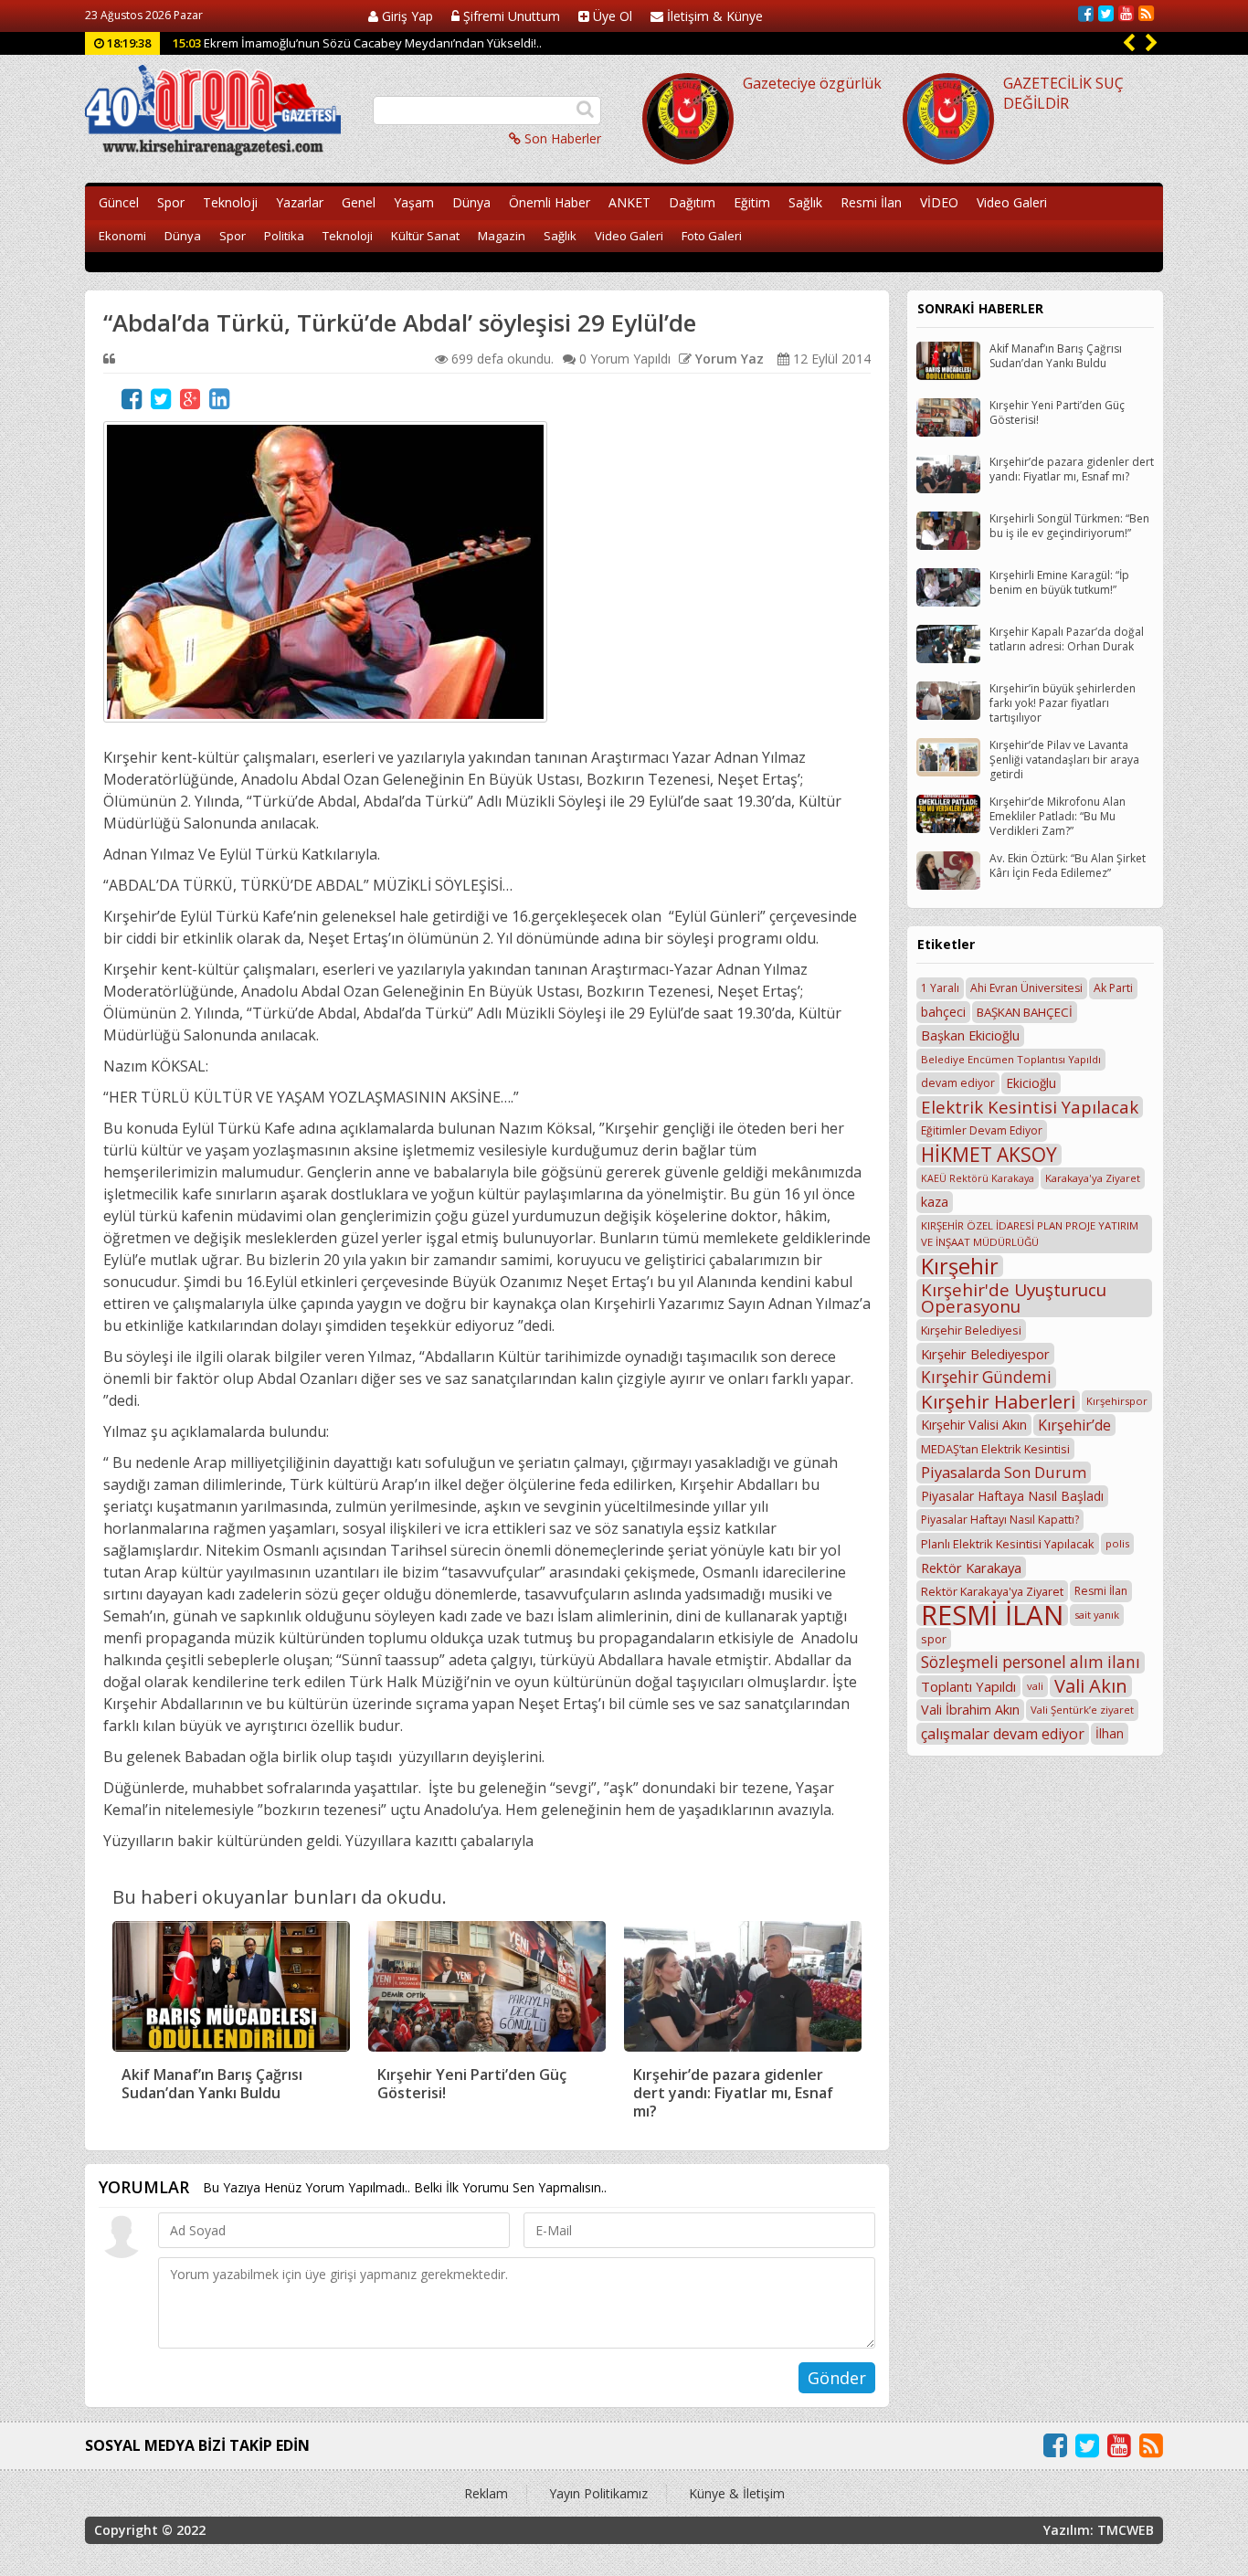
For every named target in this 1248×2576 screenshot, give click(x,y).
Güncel (119, 202)
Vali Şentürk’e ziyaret (1082, 1710)
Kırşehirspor (1117, 1401)
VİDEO (939, 202)
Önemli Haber (550, 202)
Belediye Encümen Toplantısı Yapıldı (1011, 1059)
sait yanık (1097, 1615)
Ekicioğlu (1031, 1083)
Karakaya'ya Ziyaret (1093, 1178)
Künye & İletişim (737, 2493)
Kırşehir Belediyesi (971, 1330)
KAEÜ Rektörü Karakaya (978, 1178)
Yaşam (414, 202)
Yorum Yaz (728, 359)
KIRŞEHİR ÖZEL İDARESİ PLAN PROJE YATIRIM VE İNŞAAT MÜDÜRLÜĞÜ (1030, 1234)
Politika (284, 236)
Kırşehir (960, 1266)
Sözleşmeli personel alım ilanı (1031, 1662)
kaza (935, 1202)
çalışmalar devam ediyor (1003, 1734)
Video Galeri (1012, 202)
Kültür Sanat (425, 236)
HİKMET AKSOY (989, 1155)
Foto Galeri (712, 236)
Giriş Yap (406, 16)
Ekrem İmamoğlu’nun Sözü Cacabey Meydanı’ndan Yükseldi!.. (357, 43)
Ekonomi (122, 236)
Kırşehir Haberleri (998, 1401)
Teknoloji (230, 202)
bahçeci (943, 1012)
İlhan (1110, 1733)
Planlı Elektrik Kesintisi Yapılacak (1008, 1544)
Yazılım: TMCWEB (1099, 2530)
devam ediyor (958, 1083)
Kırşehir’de (1074, 1425)
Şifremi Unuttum (510, 16)
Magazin (502, 236)
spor (934, 1639)
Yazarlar (300, 202)
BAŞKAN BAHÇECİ (1025, 1012)
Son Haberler (561, 138)
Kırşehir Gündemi (986, 1377)
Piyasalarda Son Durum (1004, 1473)
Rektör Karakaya (971, 1568)
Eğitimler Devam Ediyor (982, 1130)
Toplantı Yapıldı (968, 1686)
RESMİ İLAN (992, 1615)
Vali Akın (1091, 1686)
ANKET (629, 202)
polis (1117, 1543)
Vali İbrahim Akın (970, 1710)
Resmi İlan (871, 202)
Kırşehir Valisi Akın (974, 1425)
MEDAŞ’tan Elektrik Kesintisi (995, 1449)
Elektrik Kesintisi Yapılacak (1030, 1107)
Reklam (486, 2493)
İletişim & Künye (713, 16)
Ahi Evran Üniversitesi (1026, 988)
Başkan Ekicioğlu (970, 1035)
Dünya (471, 202)
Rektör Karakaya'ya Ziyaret (992, 1591)
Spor (171, 202)
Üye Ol (611, 16)
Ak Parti (1113, 988)
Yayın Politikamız (598, 2493)
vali (1035, 1686)
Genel (359, 202)
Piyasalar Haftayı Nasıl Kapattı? (1000, 1520)
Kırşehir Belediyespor (985, 1354)
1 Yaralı (940, 988)
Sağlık (805, 202)
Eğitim (752, 202)
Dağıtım (692, 202)
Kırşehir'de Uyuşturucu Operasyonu (1014, 1298)
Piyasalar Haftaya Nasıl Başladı (1012, 1496)
